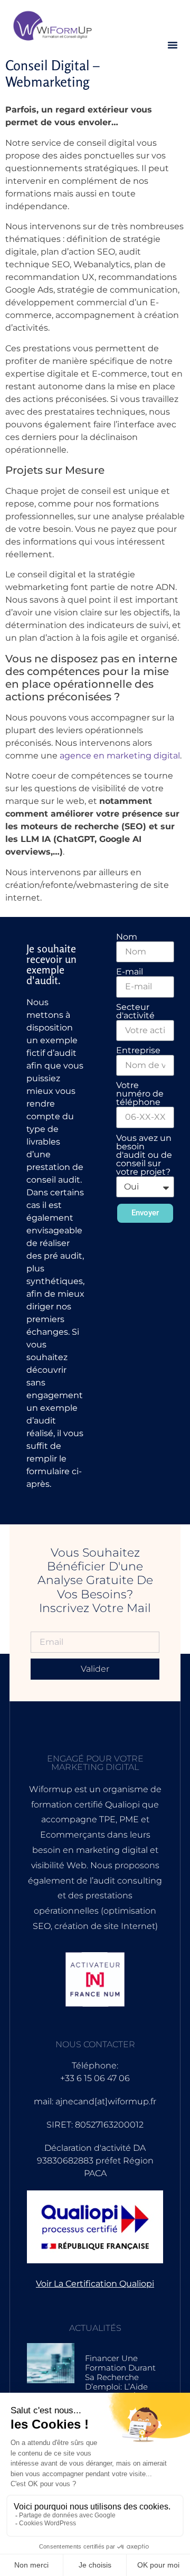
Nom (127, 937)
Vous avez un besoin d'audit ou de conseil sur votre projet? (144, 1155)
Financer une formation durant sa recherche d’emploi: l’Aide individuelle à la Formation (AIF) (120, 2382)
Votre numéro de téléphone (140, 1094)
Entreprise (138, 1051)
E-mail (130, 972)
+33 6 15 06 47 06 (95, 2078)
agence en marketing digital (120, 756)
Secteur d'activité (135, 1011)
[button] (173, 45)
